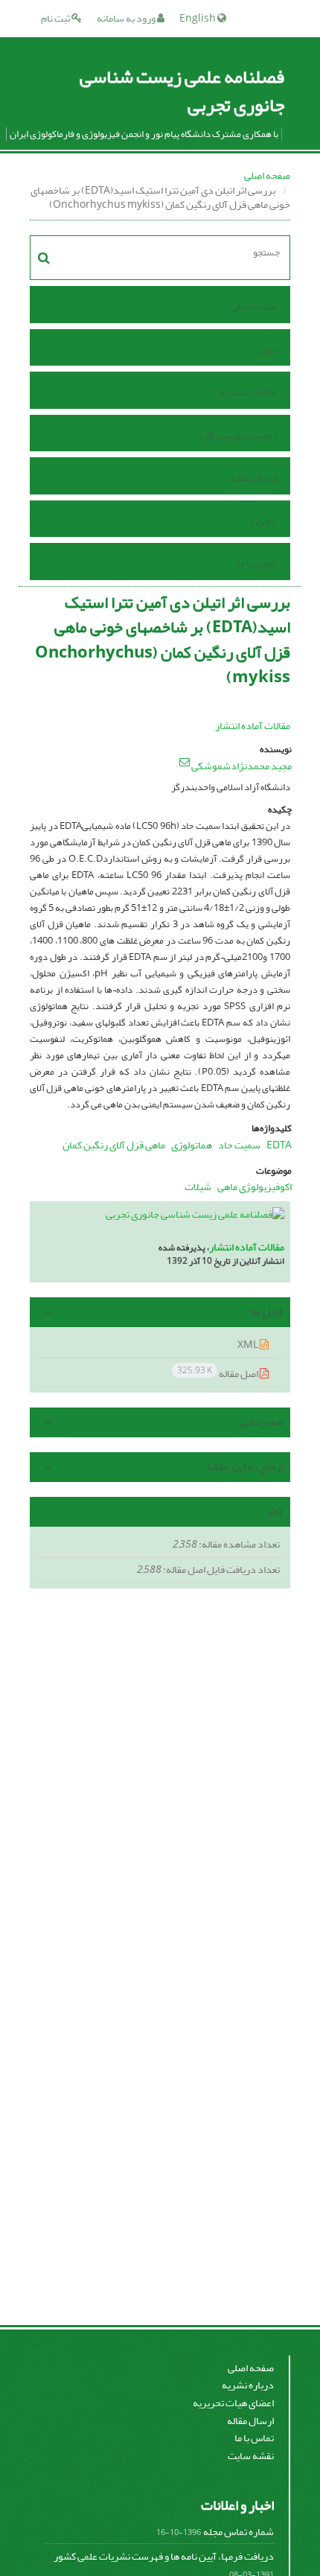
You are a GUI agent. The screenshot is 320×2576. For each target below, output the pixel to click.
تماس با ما (257, 563)
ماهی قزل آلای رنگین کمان (114, 1145)
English (198, 18)
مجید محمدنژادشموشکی (241, 766)
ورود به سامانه (127, 18)
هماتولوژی (192, 1145)
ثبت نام (56, 18)
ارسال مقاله (253, 478)
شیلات (198, 1187)
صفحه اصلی (267, 175)
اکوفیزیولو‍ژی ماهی (255, 1187)
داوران (264, 521)
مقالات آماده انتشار (253, 726)
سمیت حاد (239, 1145)
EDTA (279, 1145)
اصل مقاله (218, 1373)
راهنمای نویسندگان (239, 435)
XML (249, 1345)
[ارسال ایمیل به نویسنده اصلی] (185, 762)
